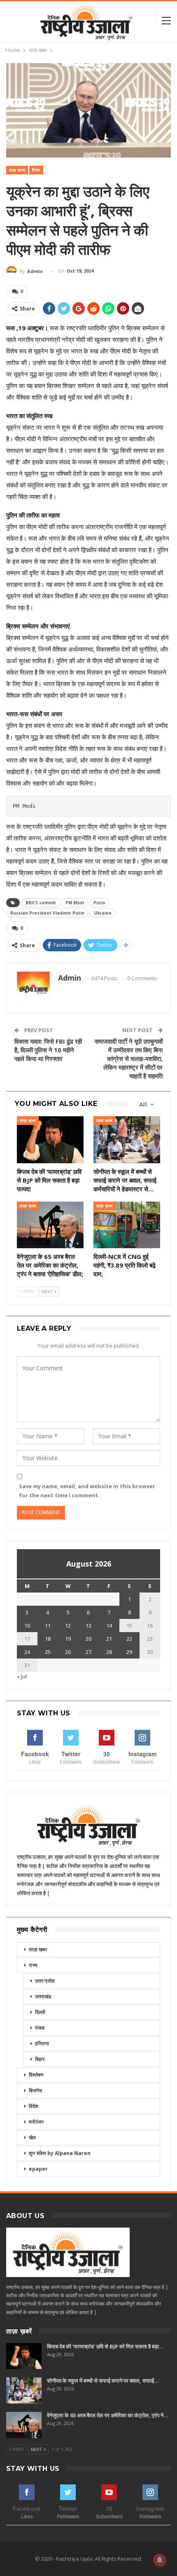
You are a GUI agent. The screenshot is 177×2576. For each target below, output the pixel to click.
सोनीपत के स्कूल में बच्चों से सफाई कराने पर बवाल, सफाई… (103, 2381)
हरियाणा (42, 2043)
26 (68, 1652)
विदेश (36, 170)
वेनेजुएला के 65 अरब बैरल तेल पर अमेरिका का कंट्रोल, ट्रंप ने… (108, 2415)
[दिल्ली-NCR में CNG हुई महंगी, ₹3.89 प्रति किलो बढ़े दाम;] (127, 1225)
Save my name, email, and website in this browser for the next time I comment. (87, 1491)
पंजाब (40, 2028)
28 (109, 1652)
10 (27, 1626)
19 (68, 1639)
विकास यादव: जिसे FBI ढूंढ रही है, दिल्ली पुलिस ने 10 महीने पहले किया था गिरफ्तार (48, 1050)
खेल (32, 2137)
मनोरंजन (36, 2122)
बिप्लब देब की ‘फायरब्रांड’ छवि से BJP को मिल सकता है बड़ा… (105, 2346)
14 (109, 1626)
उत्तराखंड (43, 1996)
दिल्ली (40, 2012)
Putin (99, 903)
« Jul (22, 1676)
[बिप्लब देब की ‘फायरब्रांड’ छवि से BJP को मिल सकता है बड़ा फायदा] (50, 1140)
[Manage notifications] (160, 2560)
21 (109, 1639)
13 (88, 1626)
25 (48, 1652)
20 (88, 1639)
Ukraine (103, 913)
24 (27, 1652)
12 (68, 1626)
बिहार (40, 2059)
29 (129, 1652)
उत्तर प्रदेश (45, 1981)
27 (88, 1652)
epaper (38, 2169)
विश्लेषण (36, 2075)
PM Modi (75, 903)
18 (48, 1639)
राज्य (33, 1965)
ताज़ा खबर (17, 170)
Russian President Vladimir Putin (47, 913)
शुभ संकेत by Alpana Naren (60, 2153)
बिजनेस (35, 2090)
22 (129, 1639)
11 (48, 1626)
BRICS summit (41, 903)
